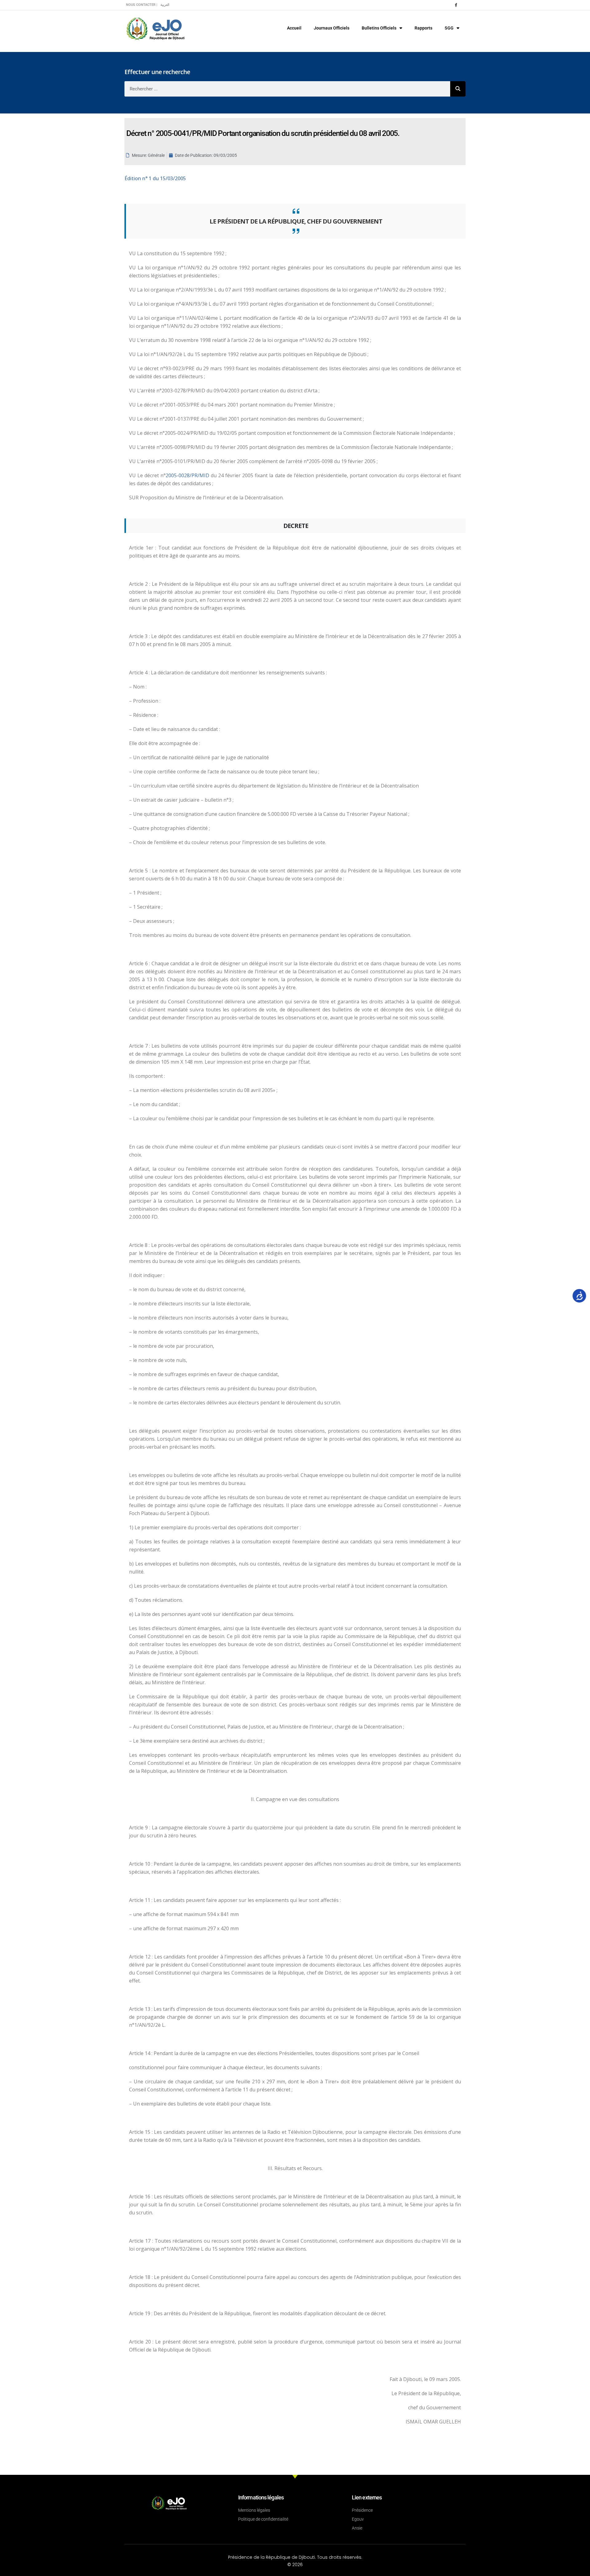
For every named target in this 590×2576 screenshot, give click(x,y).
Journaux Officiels (332, 28)
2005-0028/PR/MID (188, 475)
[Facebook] (456, 5)
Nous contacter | (142, 5)
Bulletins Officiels (379, 28)
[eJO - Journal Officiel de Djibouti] (155, 28)
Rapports (423, 28)
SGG (449, 28)
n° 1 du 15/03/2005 (155, 178)
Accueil (294, 28)
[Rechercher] (458, 89)
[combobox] (287, 89)
